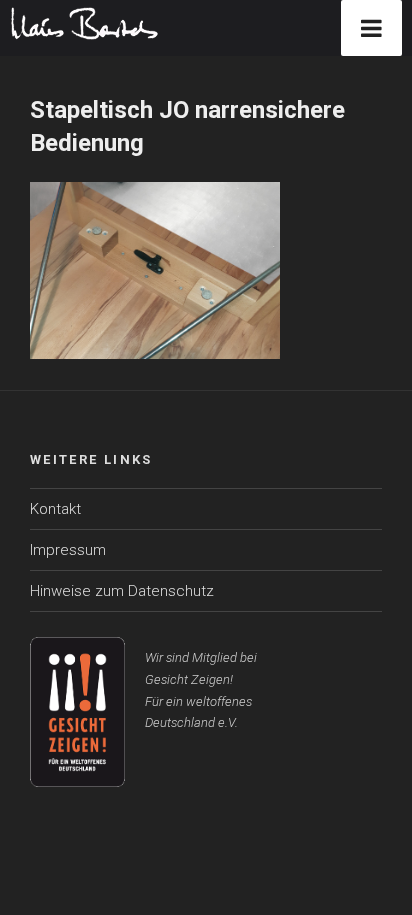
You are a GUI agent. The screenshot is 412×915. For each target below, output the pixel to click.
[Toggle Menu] (371, 28)
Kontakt (55, 509)
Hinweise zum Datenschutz (122, 591)
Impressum (68, 550)
